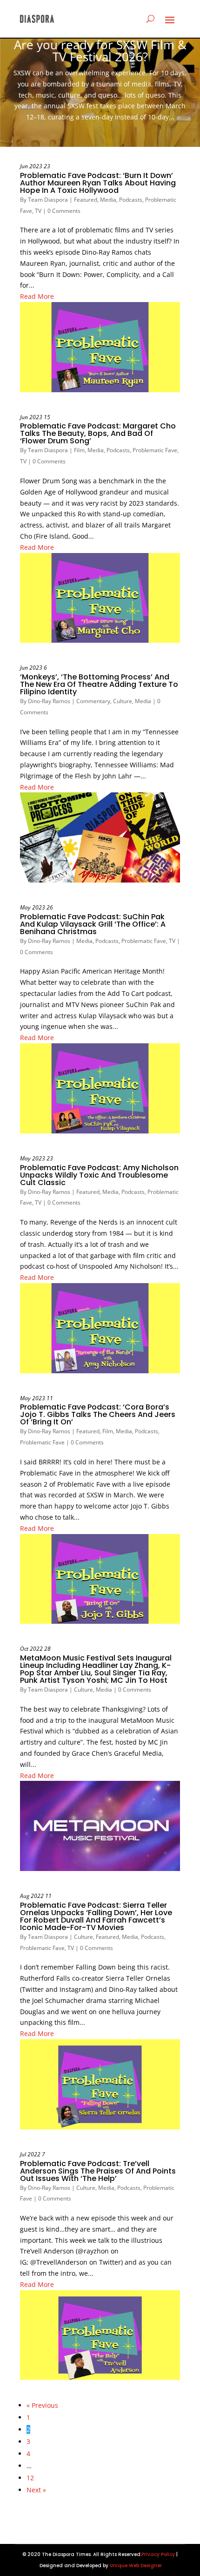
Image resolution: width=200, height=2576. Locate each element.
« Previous (42, 2405)
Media (108, 200)
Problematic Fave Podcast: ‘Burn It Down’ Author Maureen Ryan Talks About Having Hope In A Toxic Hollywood (98, 183)
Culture (123, 701)
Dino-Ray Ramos (49, 701)
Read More (37, 296)
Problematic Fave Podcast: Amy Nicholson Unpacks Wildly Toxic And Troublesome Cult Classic (99, 1175)
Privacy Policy (158, 2554)
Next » (36, 2490)
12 (30, 2478)
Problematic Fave (155, 450)
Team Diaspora (48, 200)
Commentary (93, 701)
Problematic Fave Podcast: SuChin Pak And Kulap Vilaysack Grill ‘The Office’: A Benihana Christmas (93, 924)
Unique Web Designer (136, 2566)
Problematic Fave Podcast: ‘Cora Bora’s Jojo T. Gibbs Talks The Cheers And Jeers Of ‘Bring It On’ (98, 1414)
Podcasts (131, 200)
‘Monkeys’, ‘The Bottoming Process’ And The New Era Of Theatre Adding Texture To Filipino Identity (99, 684)
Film (79, 450)
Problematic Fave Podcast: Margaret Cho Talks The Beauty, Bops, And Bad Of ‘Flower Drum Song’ (98, 433)
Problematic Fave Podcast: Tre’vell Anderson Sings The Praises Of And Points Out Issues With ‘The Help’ (98, 2171)
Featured (86, 200)
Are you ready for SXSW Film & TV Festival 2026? (100, 51)
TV (38, 211)
